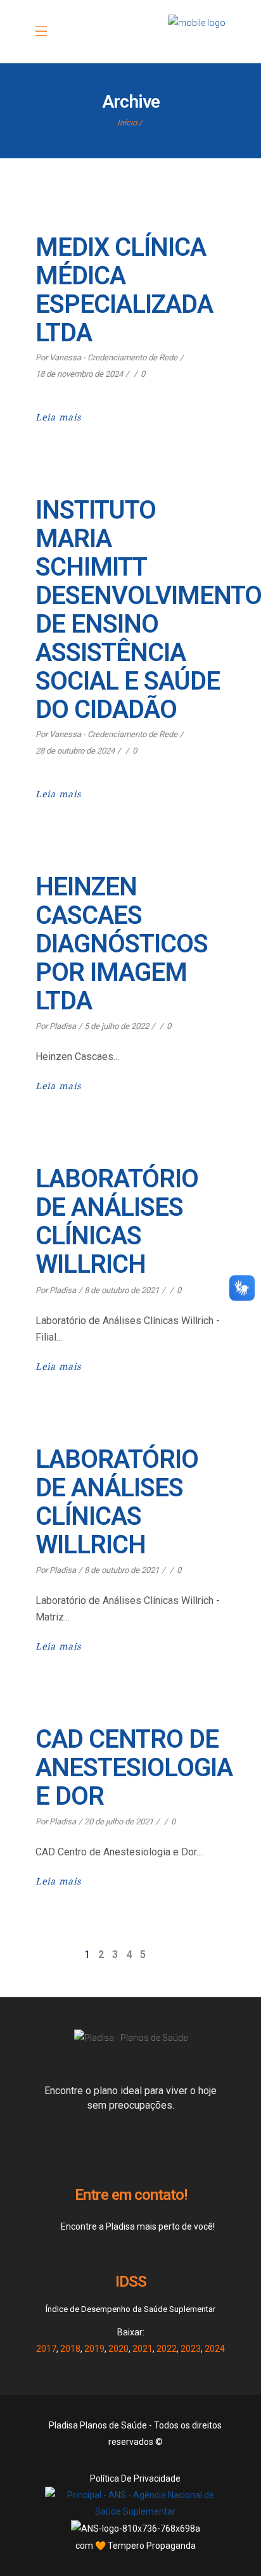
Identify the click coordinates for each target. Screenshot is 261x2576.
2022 (167, 2349)
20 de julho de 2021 (119, 1822)
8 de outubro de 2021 (122, 1290)
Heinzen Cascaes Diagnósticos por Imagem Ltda (122, 944)
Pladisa (63, 1026)
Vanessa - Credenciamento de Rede (113, 357)
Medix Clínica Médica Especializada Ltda (124, 290)
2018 (70, 2349)
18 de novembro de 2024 (79, 374)
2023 (191, 2349)
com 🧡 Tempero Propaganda (136, 2546)
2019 (94, 2349)
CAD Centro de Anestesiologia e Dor (134, 1768)
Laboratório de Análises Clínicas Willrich (117, 1222)
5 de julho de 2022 (117, 1026)
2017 (46, 2349)
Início (127, 123)
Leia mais (58, 417)
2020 (118, 2349)
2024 (215, 2349)
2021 (143, 2349)
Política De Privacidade (135, 2478)
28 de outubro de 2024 (75, 751)
